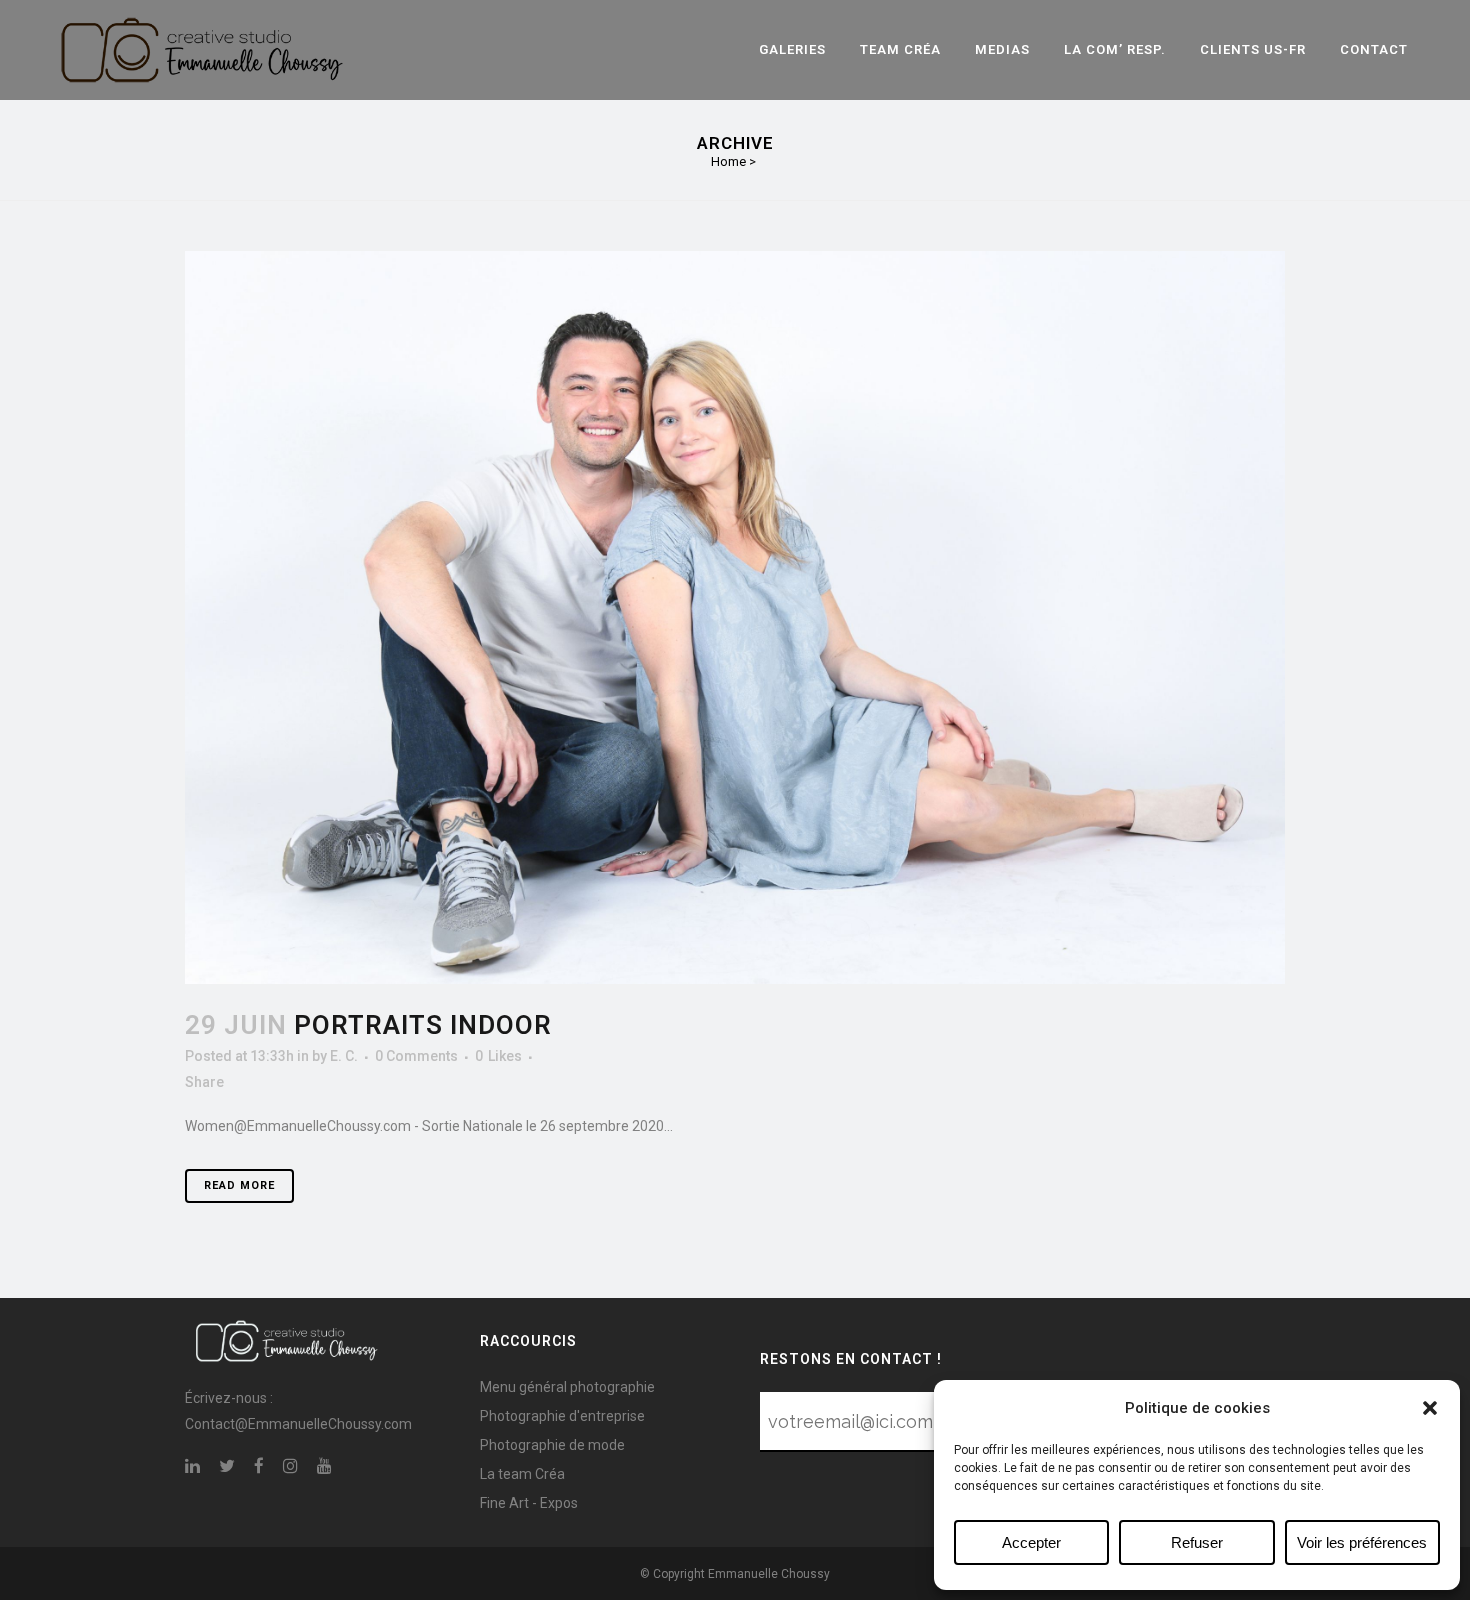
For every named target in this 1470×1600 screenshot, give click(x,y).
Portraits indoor (423, 1025)
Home (728, 161)
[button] (1430, 1408)
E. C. (344, 1056)
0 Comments (416, 1056)
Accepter (1031, 1542)
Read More (239, 1185)
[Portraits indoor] (735, 617)
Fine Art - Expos (529, 1503)
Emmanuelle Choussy (769, 1574)
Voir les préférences (1362, 1542)
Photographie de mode (552, 1445)
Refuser (1197, 1542)
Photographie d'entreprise (562, 1416)
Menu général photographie (567, 1387)
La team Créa (522, 1474)
